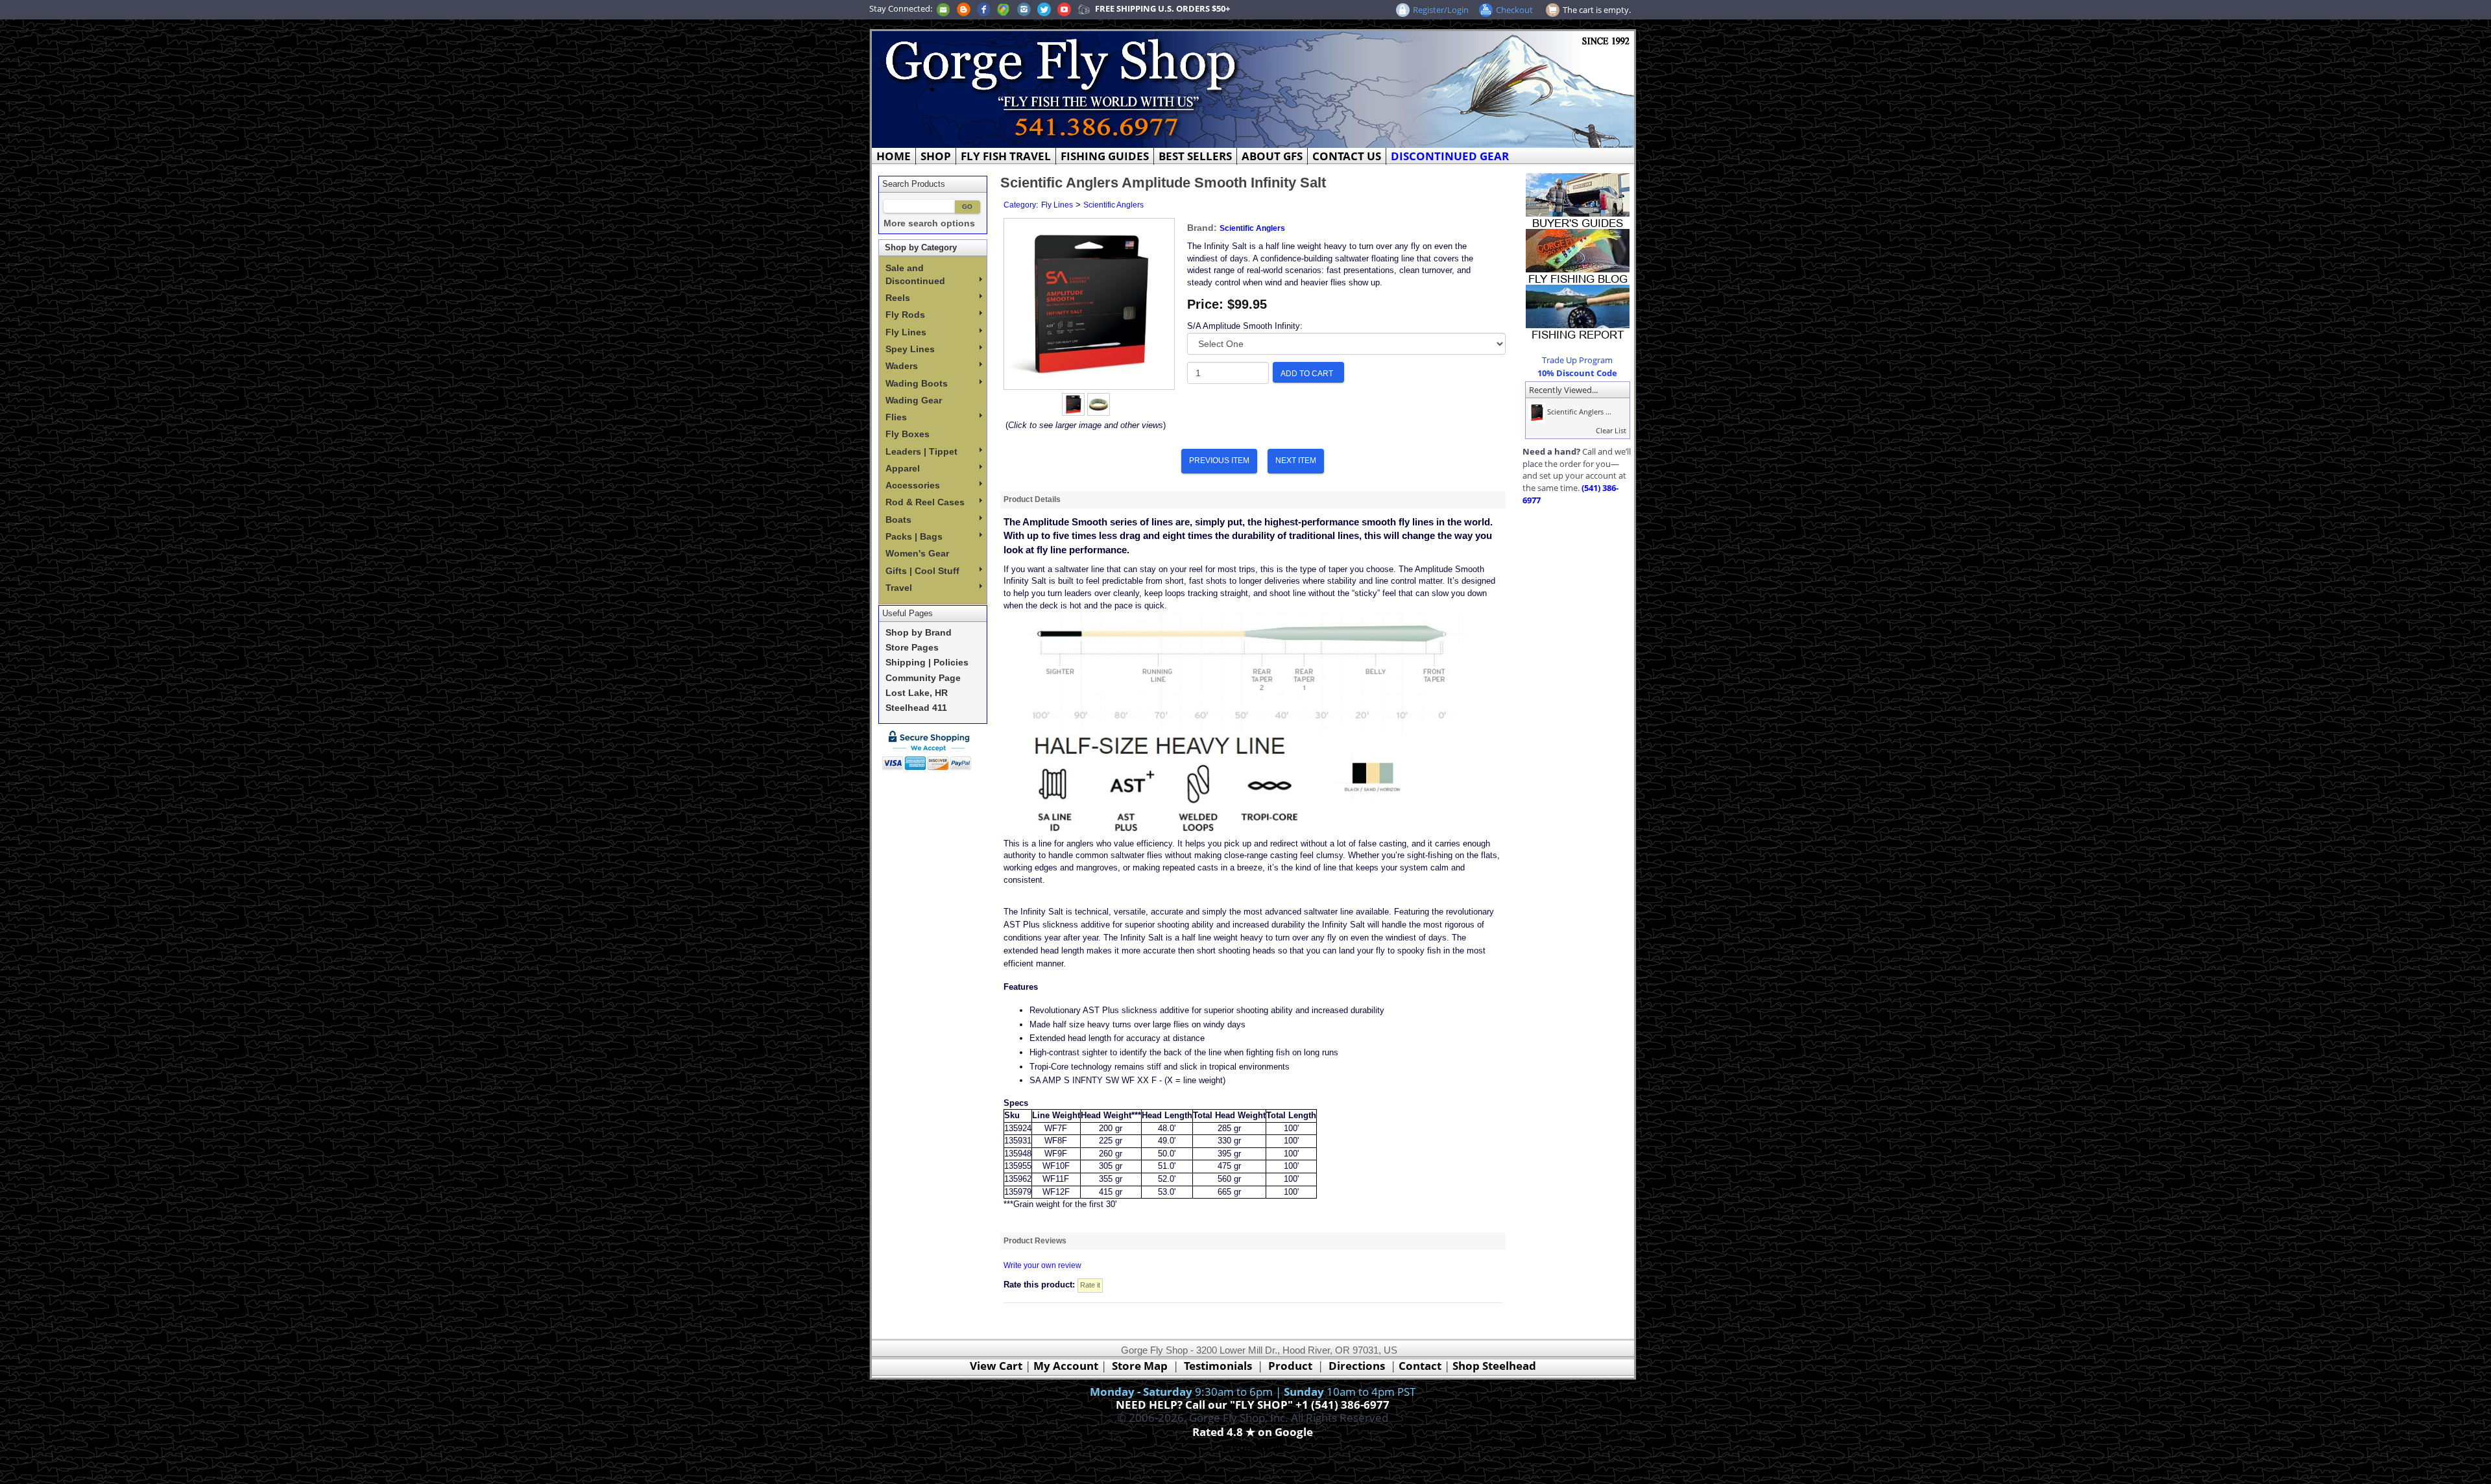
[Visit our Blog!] (964, 8)
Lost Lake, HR (917, 693)
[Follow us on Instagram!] (1024, 8)
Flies (896, 417)
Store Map (1140, 1366)
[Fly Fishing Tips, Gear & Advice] (1578, 256)
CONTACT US (1347, 156)
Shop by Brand (919, 633)
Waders (902, 366)
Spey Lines (910, 349)
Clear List (1611, 430)
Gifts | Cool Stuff (922, 571)
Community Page (923, 678)
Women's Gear (917, 553)
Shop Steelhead (1494, 1366)
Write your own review (1042, 1265)
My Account (1066, 1366)
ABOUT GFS (1272, 156)
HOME (894, 156)
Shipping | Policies (927, 663)
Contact (1421, 1366)
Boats (898, 520)
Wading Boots (917, 383)
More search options (929, 223)
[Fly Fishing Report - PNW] (1578, 311)
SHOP (936, 156)
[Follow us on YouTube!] (1064, 8)
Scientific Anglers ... (1578, 412)
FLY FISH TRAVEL (1006, 156)
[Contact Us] (943, 8)
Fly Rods (905, 315)
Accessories (913, 485)
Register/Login (1441, 10)
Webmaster (1253, 1447)
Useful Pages (908, 613)
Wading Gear (914, 400)
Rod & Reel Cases (925, 502)
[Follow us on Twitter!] (1044, 8)
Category (1020, 205)
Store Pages (912, 648)
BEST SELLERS (1195, 156)
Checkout (1514, 10)
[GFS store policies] (930, 750)
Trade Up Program (1577, 360)
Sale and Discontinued (915, 274)
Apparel (903, 468)
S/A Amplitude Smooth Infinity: (1245, 326)
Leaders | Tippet (921, 451)
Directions (1357, 1366)
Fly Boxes (908, 434)
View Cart (996, 1366)
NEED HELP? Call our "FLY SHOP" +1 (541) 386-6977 (1253, 1405)
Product (1290, 1366)
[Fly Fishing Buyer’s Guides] (1578, 200)
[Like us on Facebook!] (984, 8)
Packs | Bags (914, 536)
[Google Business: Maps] (1004, 8)
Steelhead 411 (916, 708)
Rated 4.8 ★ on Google (1253, 1432)
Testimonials (1218, 1366)
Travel (899, 588)
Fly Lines (906, 332)
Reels (898, 298)
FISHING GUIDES (1105, 156)
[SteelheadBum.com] (1084, 8)
